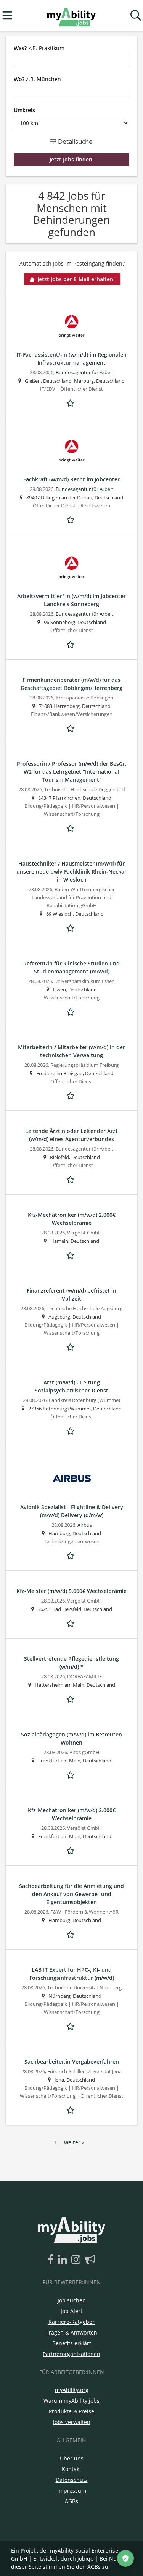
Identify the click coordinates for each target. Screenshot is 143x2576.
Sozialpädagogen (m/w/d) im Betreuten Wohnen (71, 1738)
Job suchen (72, 2300)
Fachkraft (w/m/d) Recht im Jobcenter (71, 479)
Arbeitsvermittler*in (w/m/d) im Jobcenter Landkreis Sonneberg (71, 600)
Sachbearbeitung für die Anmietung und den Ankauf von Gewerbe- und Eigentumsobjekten (71, 1894)
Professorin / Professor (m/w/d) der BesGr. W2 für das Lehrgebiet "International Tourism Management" (72, 772)
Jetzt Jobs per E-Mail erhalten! (76, 279)
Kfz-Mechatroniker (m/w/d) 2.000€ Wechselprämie (72, 1219)
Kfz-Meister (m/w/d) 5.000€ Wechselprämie (71, 1591)
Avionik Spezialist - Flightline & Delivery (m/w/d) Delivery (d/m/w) (72, 1511)
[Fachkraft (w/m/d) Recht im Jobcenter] (71, 451)
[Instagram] (77, 2260)
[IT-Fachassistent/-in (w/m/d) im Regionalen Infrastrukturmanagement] (71, 326)
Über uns (72, 2458)
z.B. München (37, 79)
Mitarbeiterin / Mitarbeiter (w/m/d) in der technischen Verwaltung (71, 1051)
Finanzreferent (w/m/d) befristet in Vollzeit (71, 1295)
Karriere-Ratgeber (71, 2322)
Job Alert (71, 2311)
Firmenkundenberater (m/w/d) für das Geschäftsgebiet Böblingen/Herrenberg (71, 684)
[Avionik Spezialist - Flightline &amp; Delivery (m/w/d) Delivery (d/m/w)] (71, 1479)
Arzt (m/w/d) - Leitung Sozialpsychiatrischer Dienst (71, 1386)
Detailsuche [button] (75, 141)
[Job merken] (72, 402)
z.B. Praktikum (39, 48)
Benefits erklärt (72, 2343)
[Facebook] (52, 2260)
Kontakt (71, 2469)
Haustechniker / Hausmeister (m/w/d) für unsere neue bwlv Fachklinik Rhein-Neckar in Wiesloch (71, 871)
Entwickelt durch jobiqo (63, 2559)
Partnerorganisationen (71, 2354)
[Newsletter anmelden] (90, 2260)
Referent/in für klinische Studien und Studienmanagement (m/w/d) (71, 967)
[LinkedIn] (64, 2260)
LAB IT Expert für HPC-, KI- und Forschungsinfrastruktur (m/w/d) (72, 1974)
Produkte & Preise (71, 2411)
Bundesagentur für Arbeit (84, 373)
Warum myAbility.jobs (71, 2401)
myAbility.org (72, 2390)
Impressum (72, 2490)
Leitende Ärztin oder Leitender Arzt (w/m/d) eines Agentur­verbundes (71, 1135)
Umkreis (24, 110)
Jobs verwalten (72, 2422)
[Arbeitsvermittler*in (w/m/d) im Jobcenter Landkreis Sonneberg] (71, 567)
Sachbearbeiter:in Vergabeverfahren (72, 2062)
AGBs (71, 2501)
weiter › (74, 2142)
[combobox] (71, 61)
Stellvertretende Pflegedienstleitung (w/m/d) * (71, 1663)
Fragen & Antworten (72, 2332)
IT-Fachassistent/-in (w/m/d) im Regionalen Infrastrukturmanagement (71, 359)
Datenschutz (72, 2480)
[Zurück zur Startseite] (71, 15)
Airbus (85, 1525)
